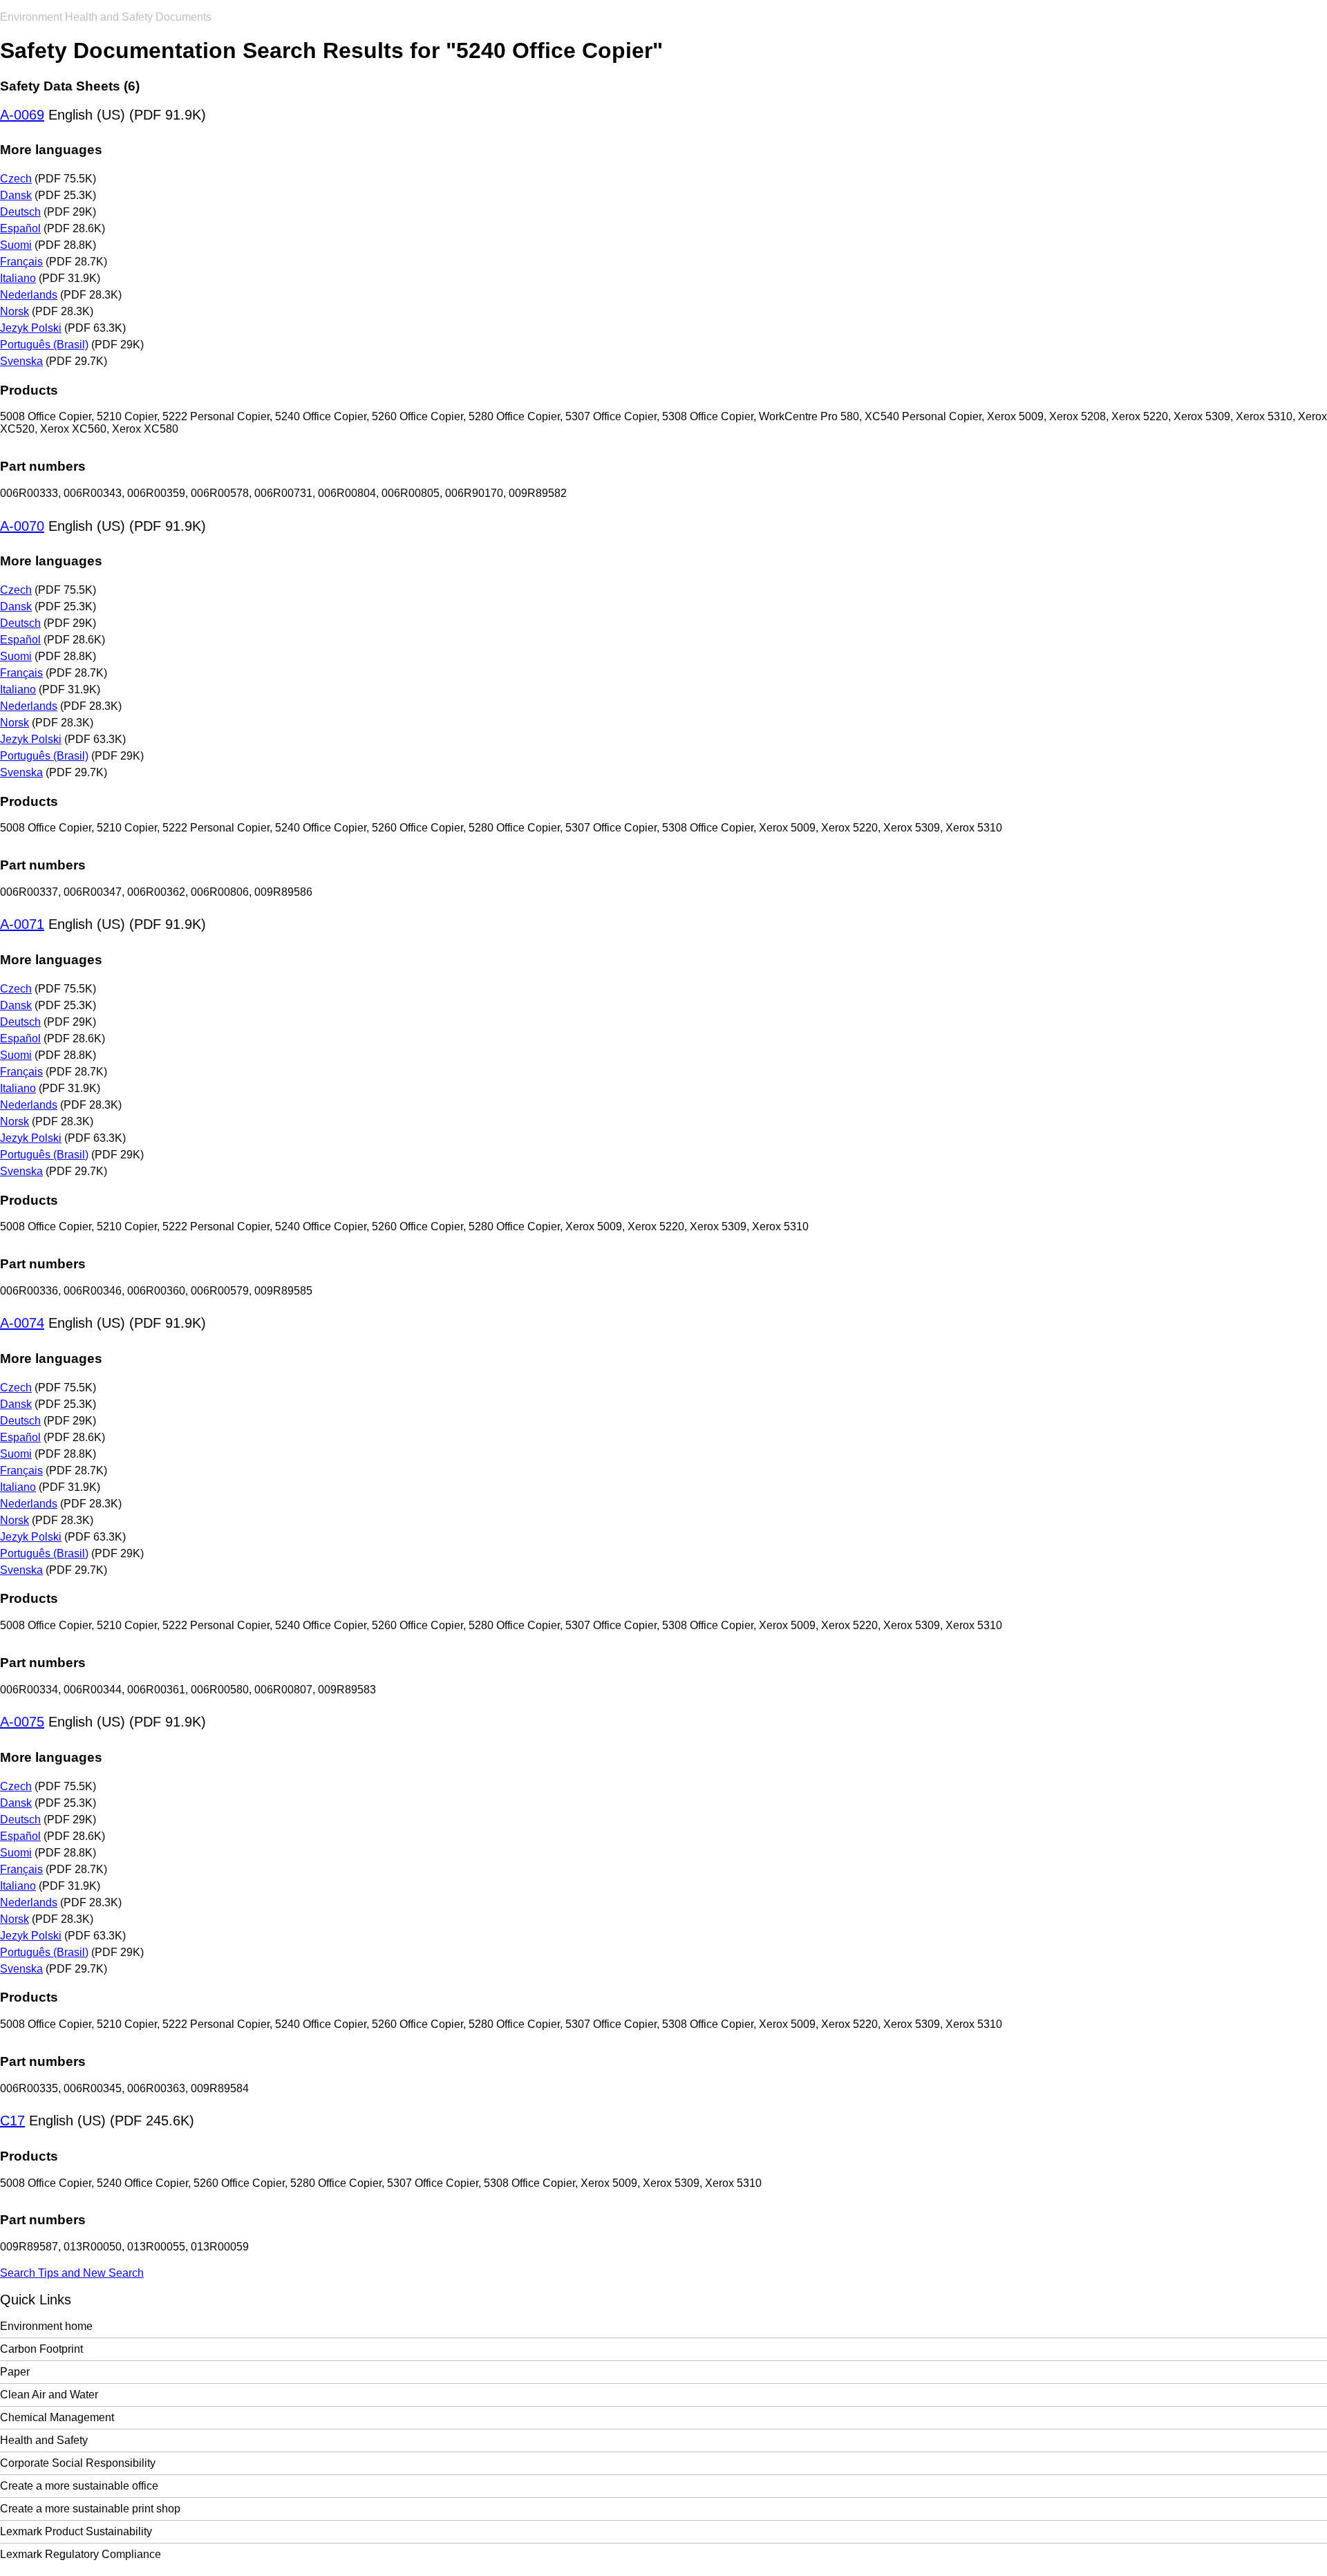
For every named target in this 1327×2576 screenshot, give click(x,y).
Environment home (46, 2326)
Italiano (18, 278)
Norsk (15, 311)
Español (20, 228)
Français (21, 262)
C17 (12, 2121)
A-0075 (22, 1722)
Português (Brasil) (44, 345)
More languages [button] (51, 150)
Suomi (16, 245)
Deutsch (20, 212)
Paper (15, 2372)
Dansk (16, 195)
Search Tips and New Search (72, 2273)
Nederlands (29, 295)
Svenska (21, 361)
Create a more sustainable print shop (90, 2509)
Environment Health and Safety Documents (106, 17)
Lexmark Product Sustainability (76, 2531)
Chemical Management (57, 2417)
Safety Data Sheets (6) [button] (70, 86)
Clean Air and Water (49, 2395)
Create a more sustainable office (79, 2486)
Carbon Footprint (41, 2349)
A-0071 (22, 924)
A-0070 (22, 526)
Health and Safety (44, 2440)
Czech (16, 179)
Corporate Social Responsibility (78, 2463)
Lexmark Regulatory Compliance (81, 2554)
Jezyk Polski (31, 328)
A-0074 (22, 1323)
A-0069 (22, 115)
